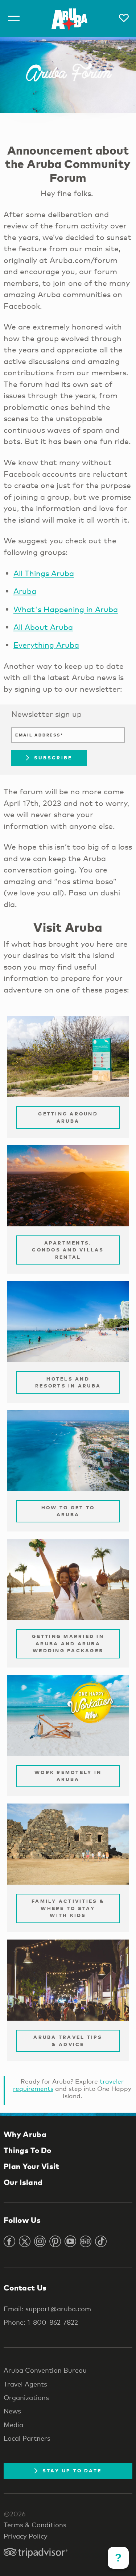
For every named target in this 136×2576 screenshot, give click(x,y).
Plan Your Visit (32, 2166)
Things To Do (28, 2150)
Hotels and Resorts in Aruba (68, 1382)
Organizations (26, 2397)
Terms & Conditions (35, 2525)
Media (13, 2425)
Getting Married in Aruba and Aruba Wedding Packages (68, 1643)
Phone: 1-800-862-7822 (41, 2322)
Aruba (25, 591)
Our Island (23, 2182)
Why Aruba (25, 2134)
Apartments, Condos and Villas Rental (68, 1250)
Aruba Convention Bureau (45, 2370)
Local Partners (27, 2438)
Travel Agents (25, 2384)
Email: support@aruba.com (47, 2309)
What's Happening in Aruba (66, 609)
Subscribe (53, 758)
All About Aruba (43, 627)
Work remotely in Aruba (68, 1776)
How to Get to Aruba (68, 1511)
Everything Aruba (46, 645)
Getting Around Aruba (68, 1117)
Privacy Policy (26, 2536)
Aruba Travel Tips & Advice (68, 2041)
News (12, 2411)
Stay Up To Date (72, 2471)
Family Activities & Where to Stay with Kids (68, 1908)
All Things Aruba (44, 573)
